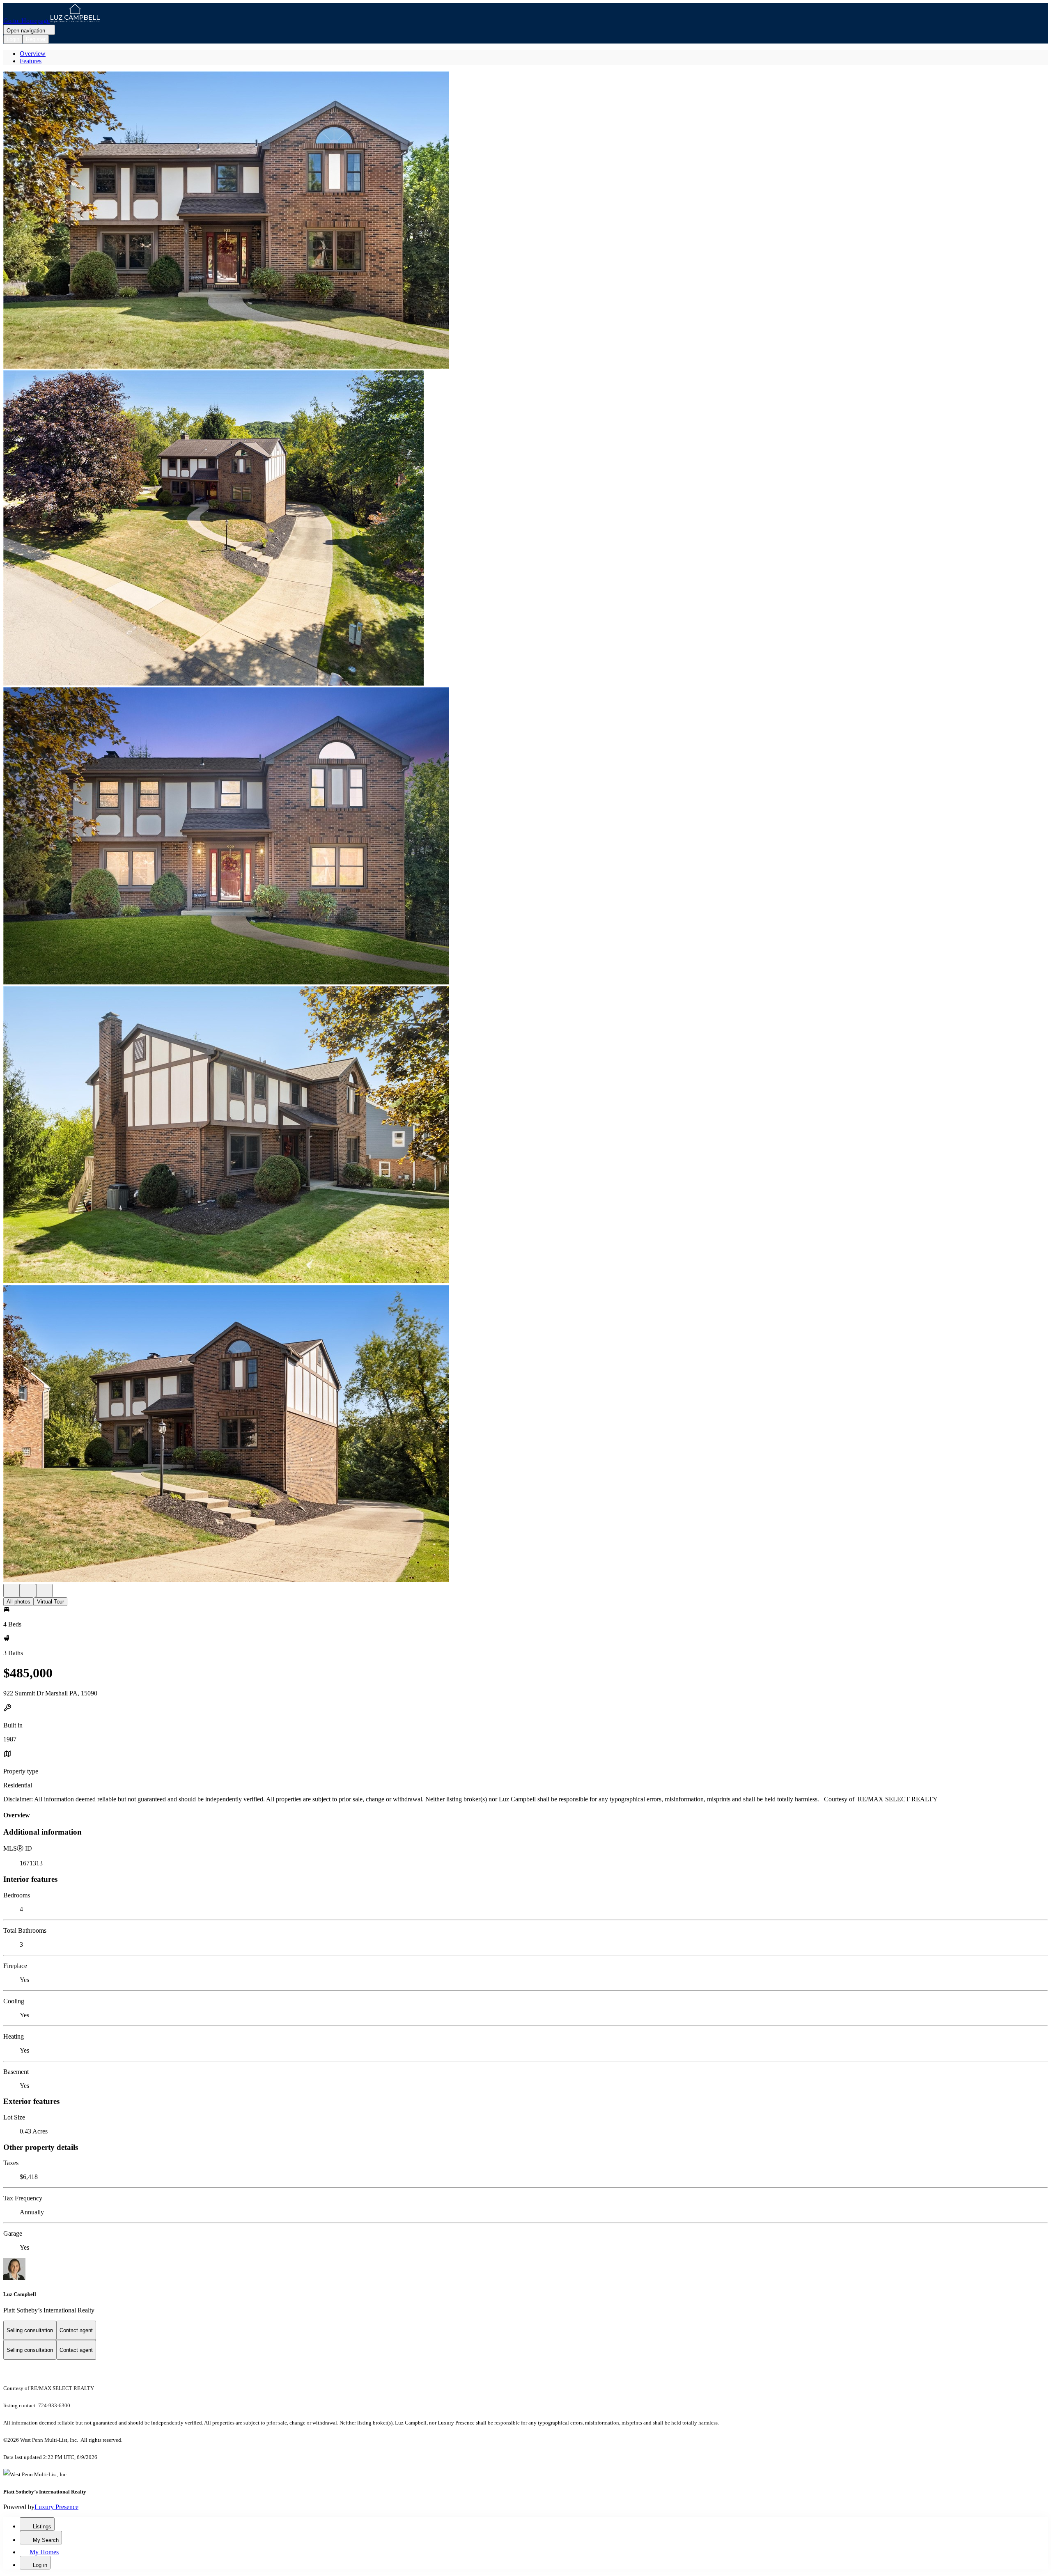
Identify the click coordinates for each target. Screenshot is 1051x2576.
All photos (18, 1602)
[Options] (11, 1591)
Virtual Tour (50, 1602)
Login (13, 39)
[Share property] (44, 1591)
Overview (33, 54)
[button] (525, 221)
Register (36, 39)
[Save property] (28, 1591)
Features (31, 61)
